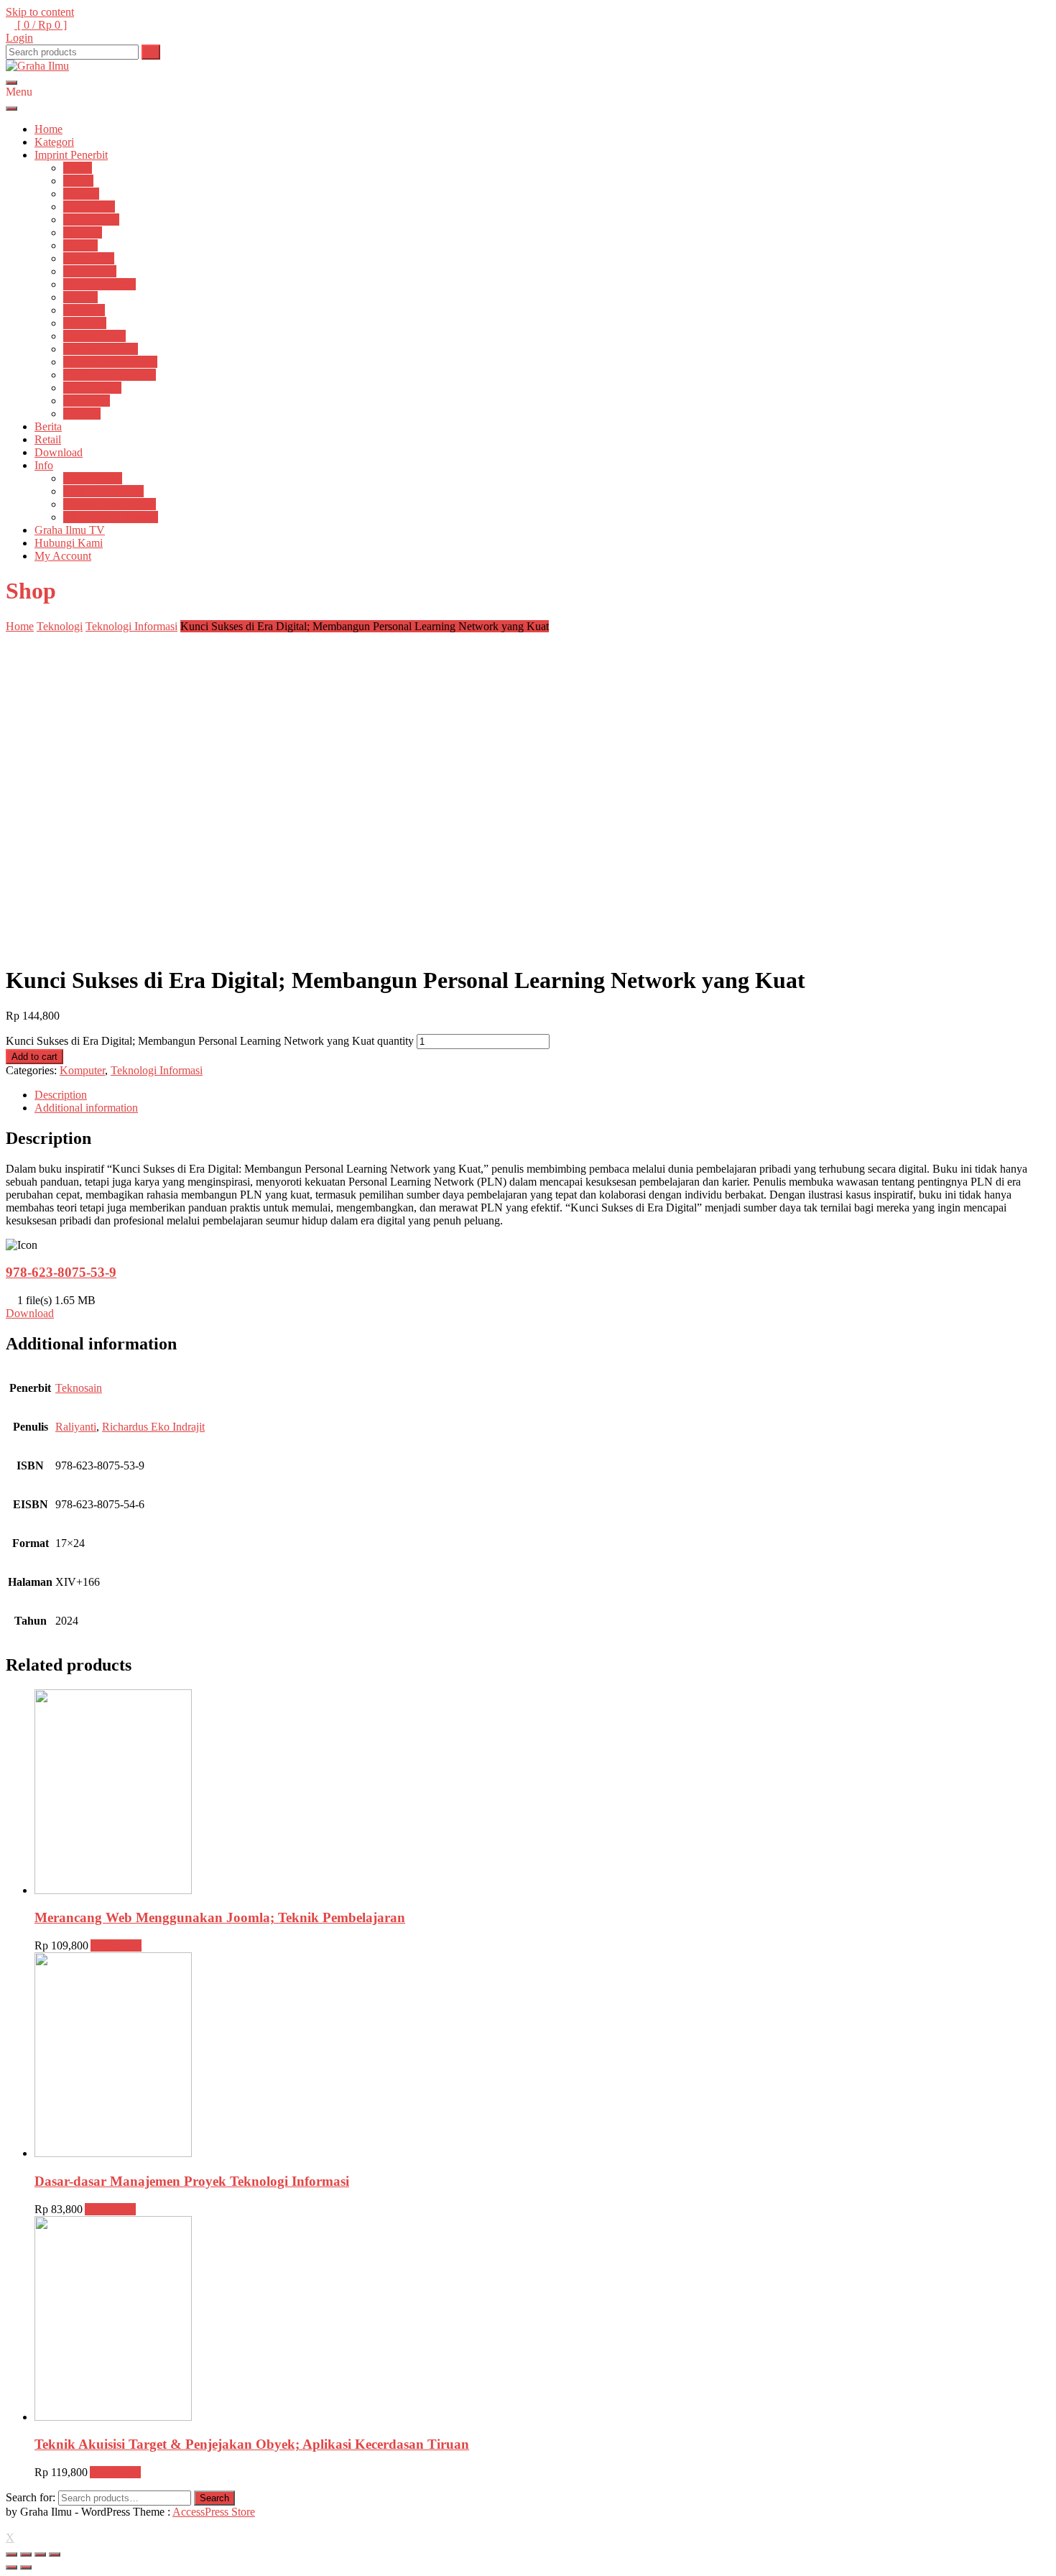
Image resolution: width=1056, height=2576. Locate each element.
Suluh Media (92, 388)
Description (61, 1095)
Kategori (54, 142)
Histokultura (91, 220)
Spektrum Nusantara (110, 375)
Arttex (78, 168)
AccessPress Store (214, 2512)
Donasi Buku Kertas (110, 504)
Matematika (90, 271)
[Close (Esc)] (11, 2554)
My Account (63, 556)
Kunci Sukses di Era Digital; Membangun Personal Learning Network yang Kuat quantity (210, 1041)
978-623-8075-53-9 (61, 1272)
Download (59, 452)
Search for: (31, 2497)
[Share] (26, 2554)
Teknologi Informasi (131, 626)
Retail (48, 439)
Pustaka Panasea (101, 349)
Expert (78, 181)
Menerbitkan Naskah (111, 517)
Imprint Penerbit (71, 155)
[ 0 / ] (41, 25)
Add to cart (34, 1057)
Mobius (80, 297)
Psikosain (85, 323)
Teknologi (60, 626)
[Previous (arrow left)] (11, 2567)
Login (19, 38)
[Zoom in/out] (55, 2554)
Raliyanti (76, 1427)
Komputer (82, 1070)
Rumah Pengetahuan (110, 362)
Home (48, 129)
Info (44, 465)
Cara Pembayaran (103, 491)
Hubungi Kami (69, 543)
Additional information (86, 1108)
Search (214, 2498)
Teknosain (87, 401)
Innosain (83, 232)
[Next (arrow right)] (26, 2567)
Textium (82, 414)
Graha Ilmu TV (70, 530)
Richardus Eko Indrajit (153, 1427)
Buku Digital (93, 478)
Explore (81, 194)
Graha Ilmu (89, 207)
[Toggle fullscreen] (40, 2554)
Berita (48, 426)
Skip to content (40, 12)
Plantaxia (84, 310)
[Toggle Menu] (11, 109)
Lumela (80, 245)
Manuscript (89, 258)
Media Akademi (99, 284)
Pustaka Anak (94, 336)
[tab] (542, 1095)
